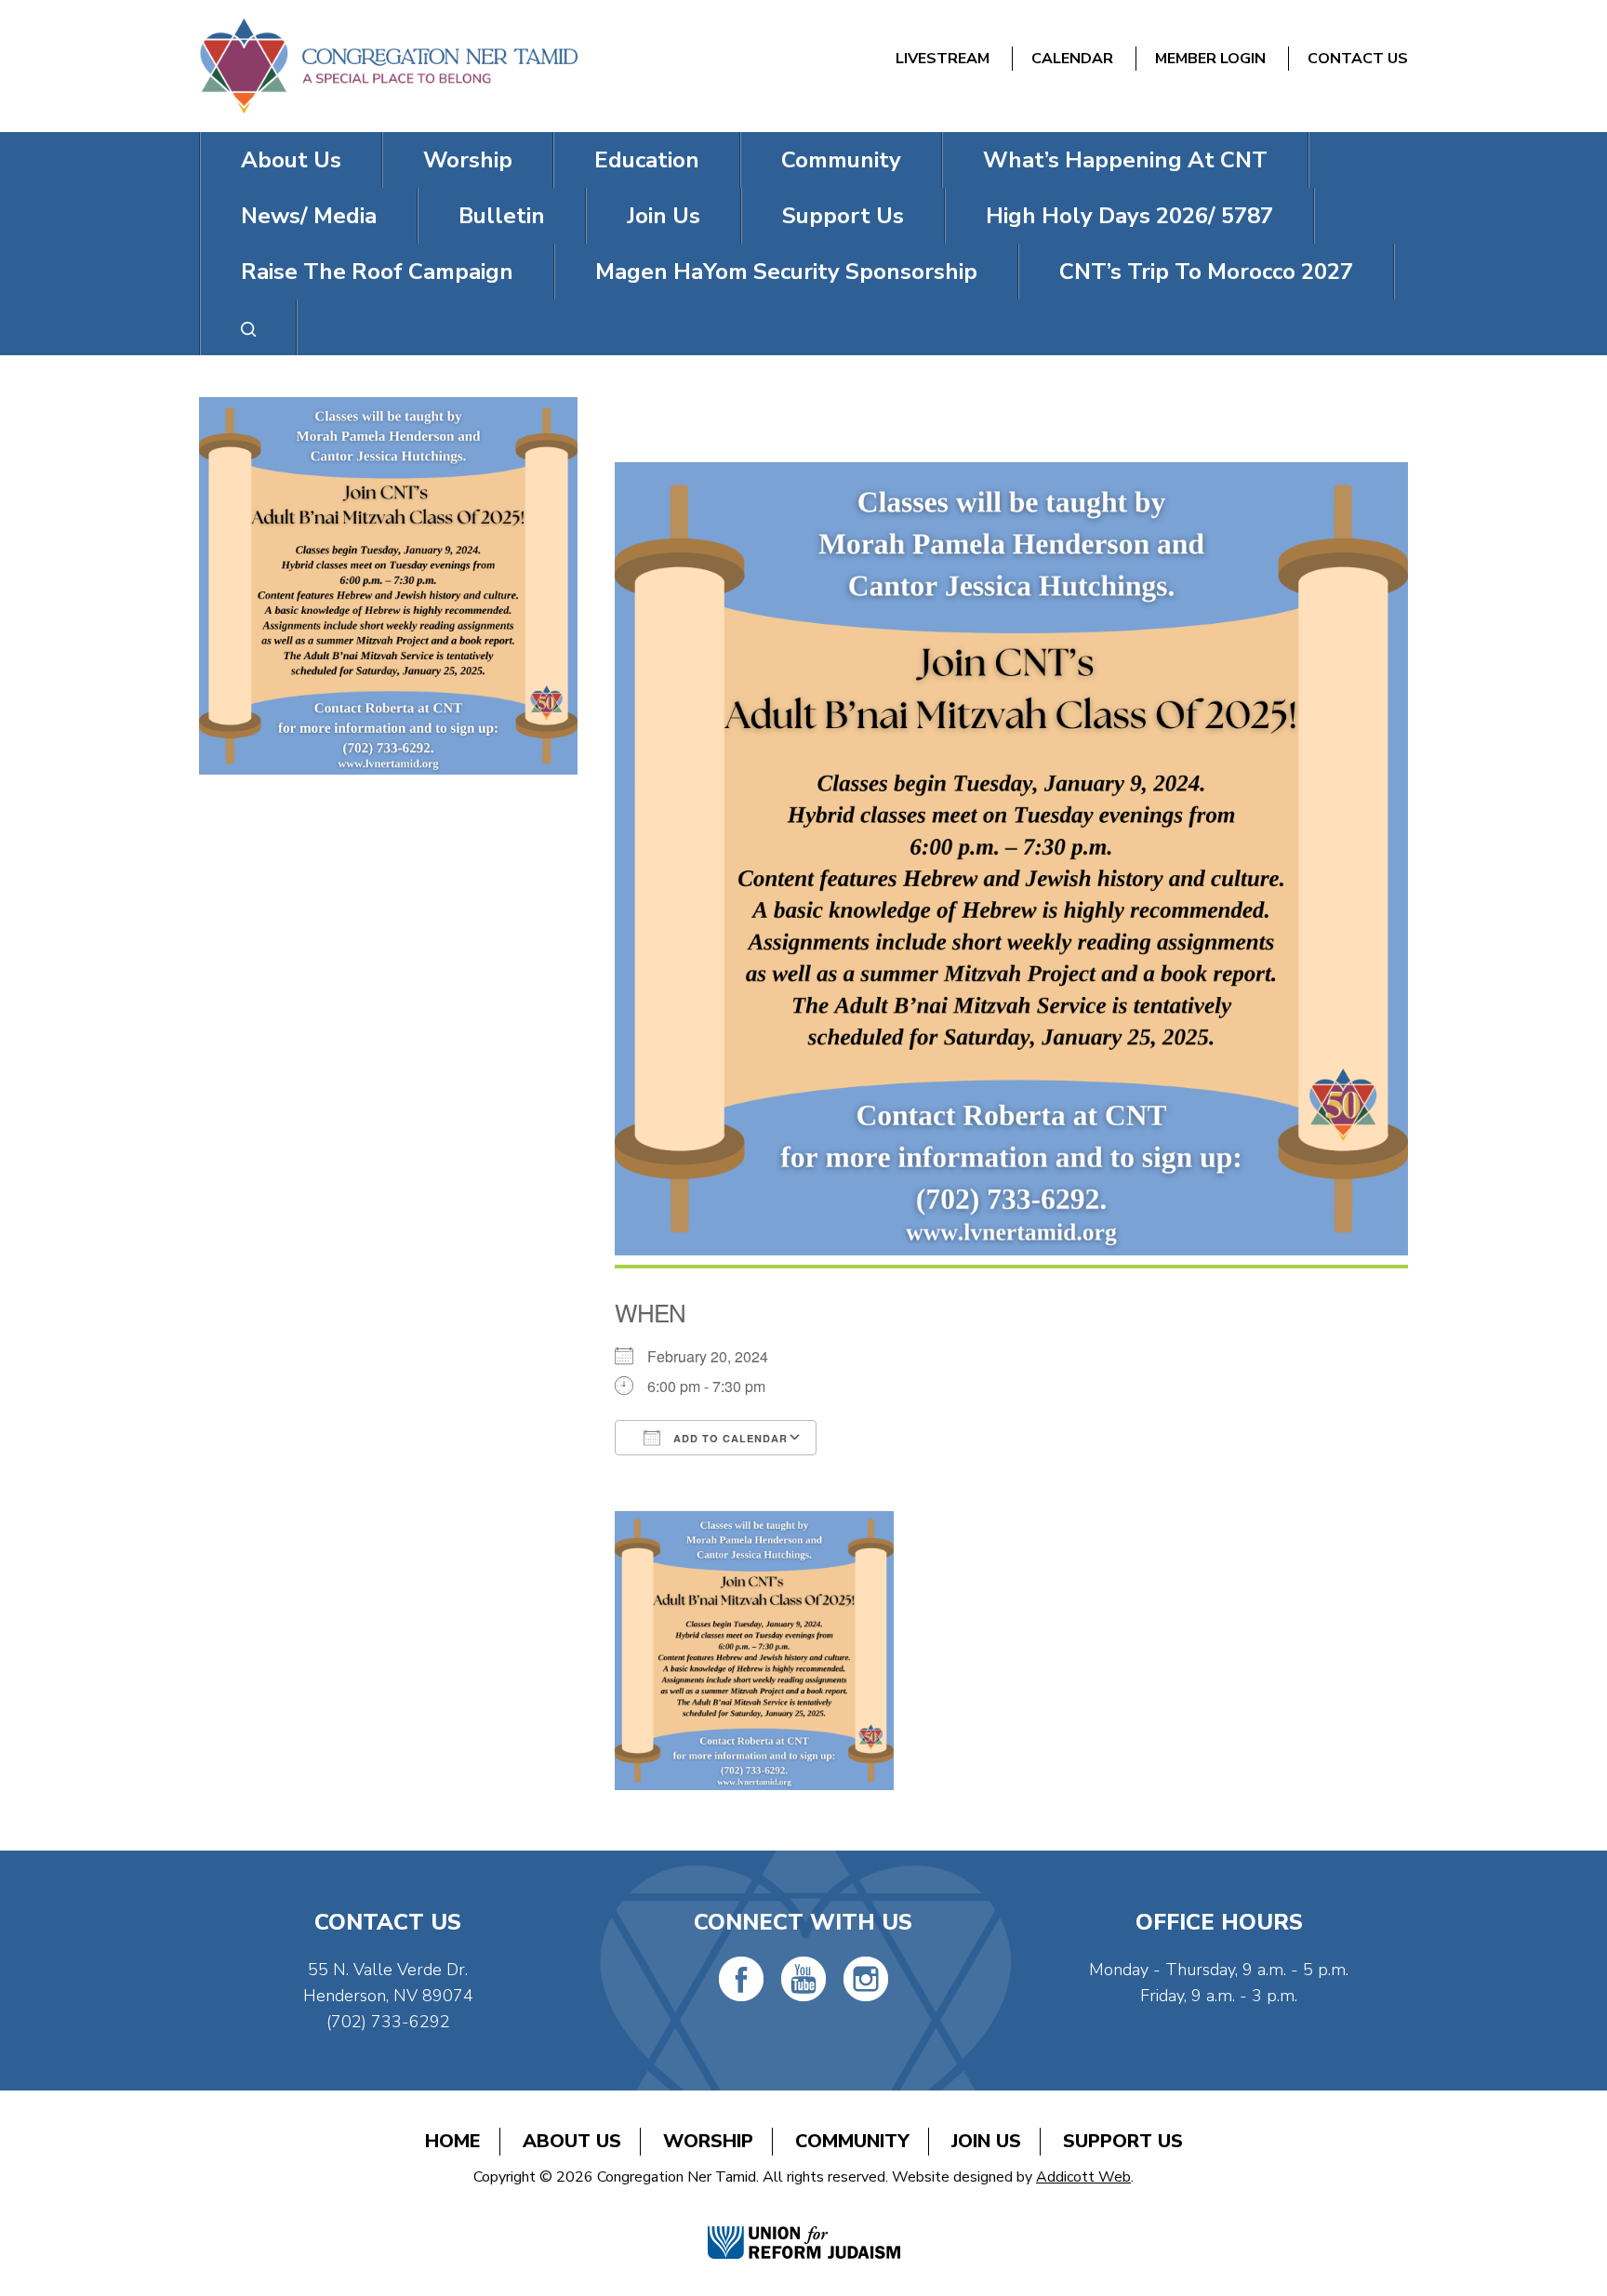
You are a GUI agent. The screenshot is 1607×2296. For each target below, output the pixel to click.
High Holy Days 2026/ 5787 (1129, 216)
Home (453, 2141)
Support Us (843, 216)
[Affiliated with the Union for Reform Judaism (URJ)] (804, 2223)
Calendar (1072, 59)
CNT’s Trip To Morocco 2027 (1206, 272)
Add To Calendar (729, 1438)
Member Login (1210, 59)
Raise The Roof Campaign (377, 272)
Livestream (943, 59)
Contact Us (1358, 59)
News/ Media (309, 216)
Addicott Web (1083, 2177)
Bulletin (502, 216)
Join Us (664, 216)
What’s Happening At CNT (1125, 160)
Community (841, 160)
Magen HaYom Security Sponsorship (786, 272)
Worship (468, 160)
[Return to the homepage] (388, 66)
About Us (291, 160)
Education (647, 160)
